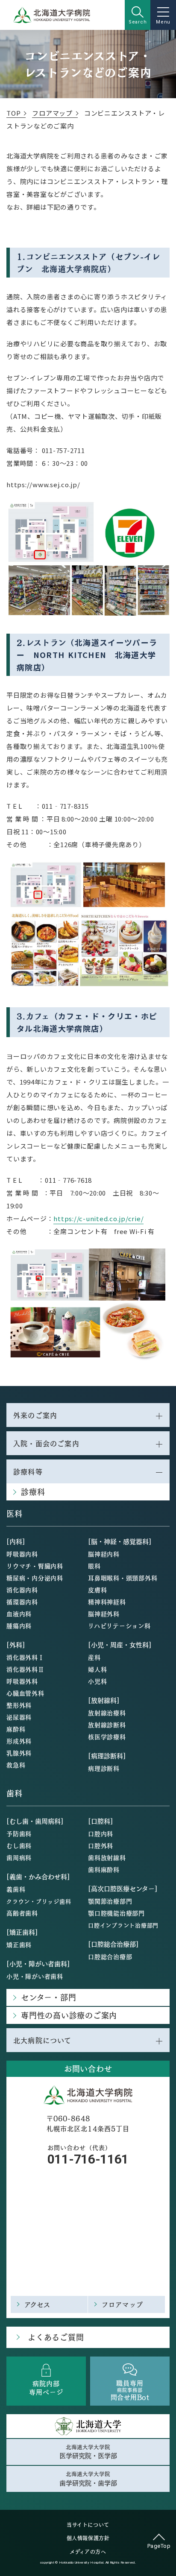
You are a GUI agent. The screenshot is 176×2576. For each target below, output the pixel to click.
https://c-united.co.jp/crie (97, 1218)
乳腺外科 (19, 1753)
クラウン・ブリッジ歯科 (39, 1901)
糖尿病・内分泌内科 (35, 1578)
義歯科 (16, 1889)
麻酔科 (16, 1729)
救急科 (16, 1765)
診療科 (33, 1492)
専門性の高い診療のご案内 (69, 2015)
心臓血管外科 (25, 1693)
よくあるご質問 (56, 2337)
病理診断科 (104, 1768)
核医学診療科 (107, 1737)
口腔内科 (101, 1833)
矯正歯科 (19, 1944)
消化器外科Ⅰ (25, 1657)
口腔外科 (101, 1845)
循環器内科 (22, 1602)
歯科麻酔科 (104, 1869)
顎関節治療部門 (110, 1901)
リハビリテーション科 (119, 1626)
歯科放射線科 (107, 1857)
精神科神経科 (107, 1602)
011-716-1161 (88, 2159)
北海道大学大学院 (88, 2452)
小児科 (97, 1681)
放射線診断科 (107, 1725)
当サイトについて (88, 2525)
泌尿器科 (19, 1717)
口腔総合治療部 (110, 1956)
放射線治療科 (107, 1713)
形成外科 (19, 1741)
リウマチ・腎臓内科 (35, 1566)
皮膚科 (97, 1590)
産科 (94, 1657)
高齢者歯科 (22, 1913)
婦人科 (97, 1669)
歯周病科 (19, 1857)
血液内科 (19, 1614)
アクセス (38, 2304)
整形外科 (19, 1705)
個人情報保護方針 (88, 2538)
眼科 (94, 1566)
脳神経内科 (104, 1554)
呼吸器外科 (22, 1681)
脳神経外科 (104, 1614)
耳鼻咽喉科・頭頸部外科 (123, 1578)
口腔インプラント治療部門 (123, 1925)
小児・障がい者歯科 (35, 1976)
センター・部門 (48, 1997)
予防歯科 (19, 1833)
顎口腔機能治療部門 (116, 1913)
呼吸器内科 (22, 1554)
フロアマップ (122, 2304)
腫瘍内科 (19, 1626)
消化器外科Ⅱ (25, 1669)
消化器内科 (22, 1590)
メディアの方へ (88, 2552)
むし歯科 (19, 1845)
